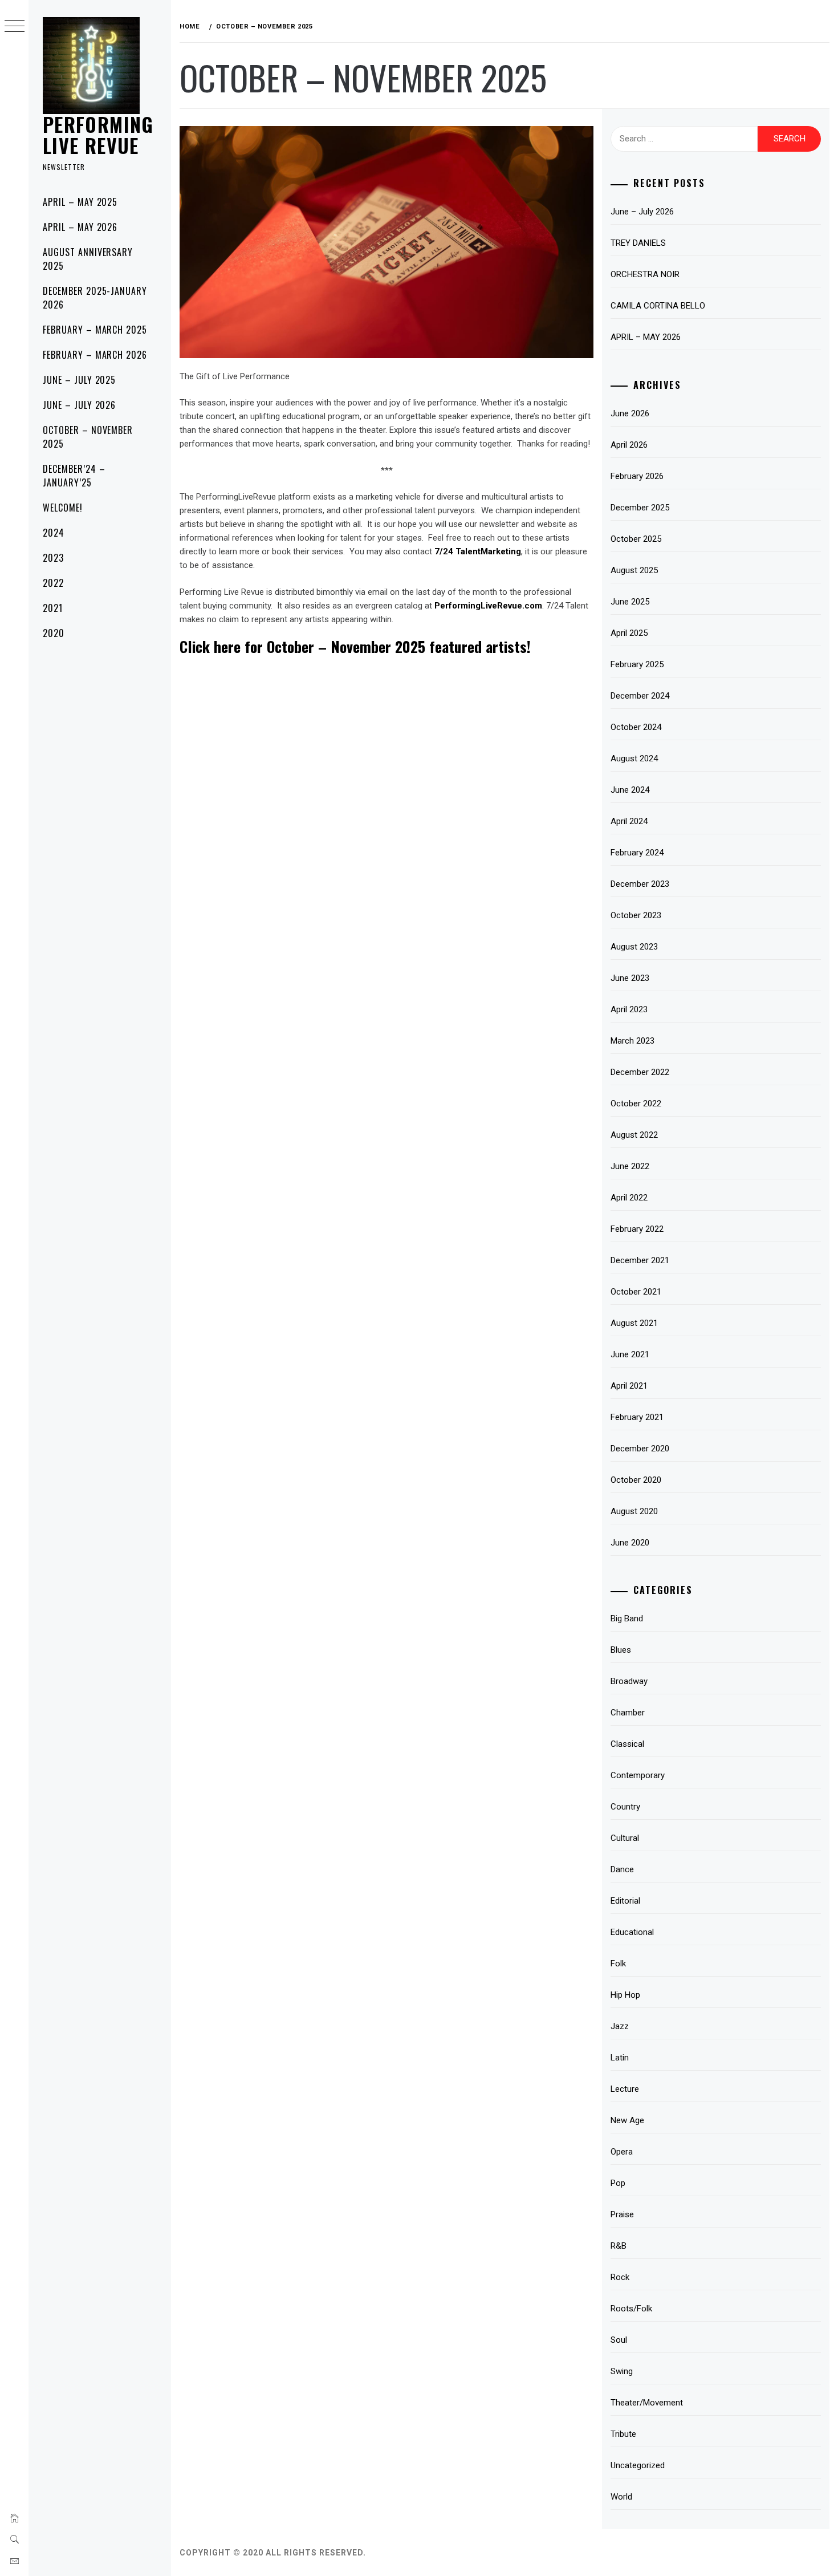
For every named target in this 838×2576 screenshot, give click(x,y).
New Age (627, 2120)
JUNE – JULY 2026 (79, 405)
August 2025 (634, 570)
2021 (53, 608)
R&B (619, 2246)
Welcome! (63, 508)
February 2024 (637, 853)
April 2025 (629, 633)
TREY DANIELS (638, 243)
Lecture (625, 2089)
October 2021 (636, 1292)
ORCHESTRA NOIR (645, 274)
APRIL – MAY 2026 (80, 227)
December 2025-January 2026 (95, 298)
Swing (622, 2371)
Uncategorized (638, 2465)
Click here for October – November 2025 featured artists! (355, 646)
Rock (620, 2277)
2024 (54, 533)
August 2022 (634, 1135)
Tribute (623, 2434)
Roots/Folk (631, 2309)
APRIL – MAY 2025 (80, 202)
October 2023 (636, 915)
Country (625, 1807)
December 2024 (640, 696)
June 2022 (630, 1166)
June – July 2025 (79, 380)
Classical (627, 1744)
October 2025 (636, 539)
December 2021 (640, 1260)
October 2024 (636, 727)
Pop (618, 2183)
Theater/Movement (647, 2403)
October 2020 (636, 1480)
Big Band (627, 1618)
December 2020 (640, 1449)
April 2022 (629, 1198)
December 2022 (640, 1072)
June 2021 (630, 1354)
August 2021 (634, 1323)
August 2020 (634, 1511)
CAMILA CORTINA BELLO (658, 306)
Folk (618, 1964)
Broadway (629, 1681)
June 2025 (630, 602)
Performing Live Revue (98, 134)
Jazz (620, 2026)
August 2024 (634, 758)
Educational (632, 1932)
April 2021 (629, 1386)
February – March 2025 (95, 330)
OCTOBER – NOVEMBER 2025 (88, 437)
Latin (620, 2058)
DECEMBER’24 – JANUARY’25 (74, 476)
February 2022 (637, 1229)
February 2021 (637, 1417)
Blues (621, 1650)
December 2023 (640, 884)
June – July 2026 (642, 212)
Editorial (625, 1901)
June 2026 (630, 413)
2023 (53, 558)
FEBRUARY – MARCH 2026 (95, 355)
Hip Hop (625, 1995)
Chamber (628, 1713)
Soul (619, 2340)
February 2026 (637, 476)
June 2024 (630, 790)
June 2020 (630, 1543)
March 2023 (632, 1041)
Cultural (625, 1838)
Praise (622, 2214)
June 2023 (630, 978)
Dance (622, 1869)
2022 (53, 583)
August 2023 (634, 947)
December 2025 (640, 508)
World (621, 2497)
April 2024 (629, 821)
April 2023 (629, 1009)
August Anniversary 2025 (88, 259)
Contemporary (638, 1775)
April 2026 (629, 445)
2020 (54, 633)
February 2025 (637, 664)
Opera (622, 2152)
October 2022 (636, 1104)
